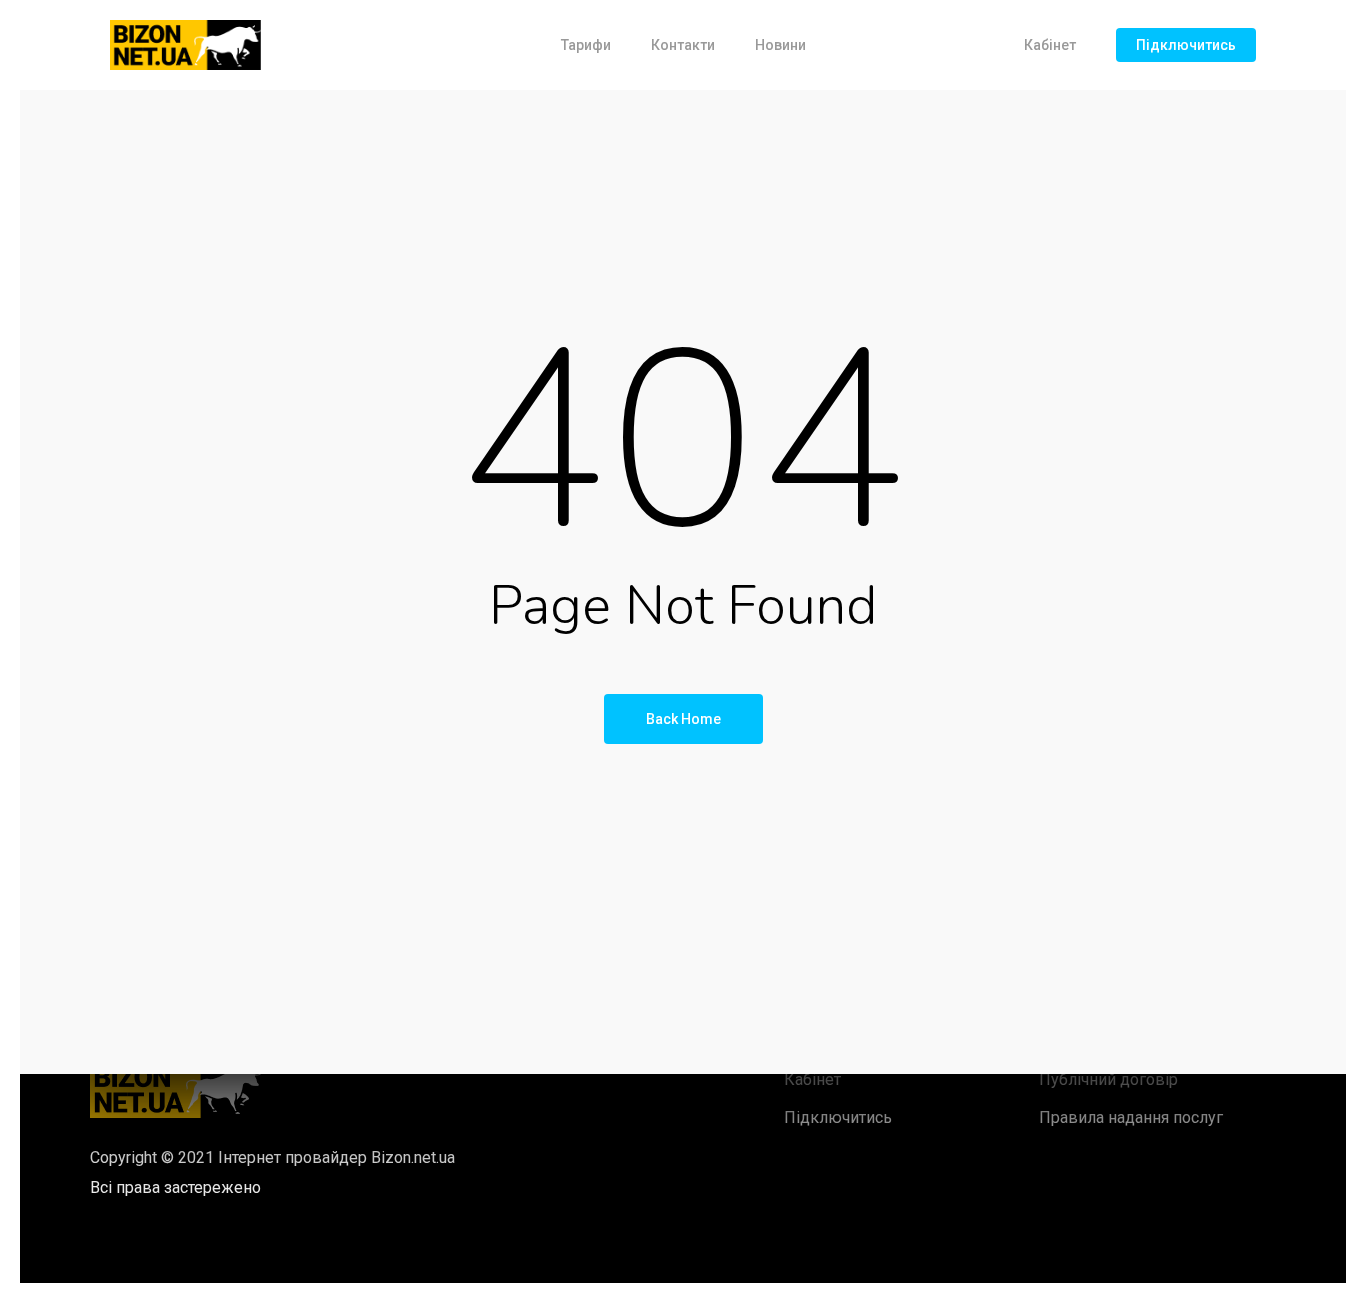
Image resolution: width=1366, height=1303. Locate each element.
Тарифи (586, 45)
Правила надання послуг (1131, 1117)
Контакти (683, 45)
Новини (780, 45)
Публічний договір (1108, 1079)
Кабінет (1050, 45)
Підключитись (1186, 45)
